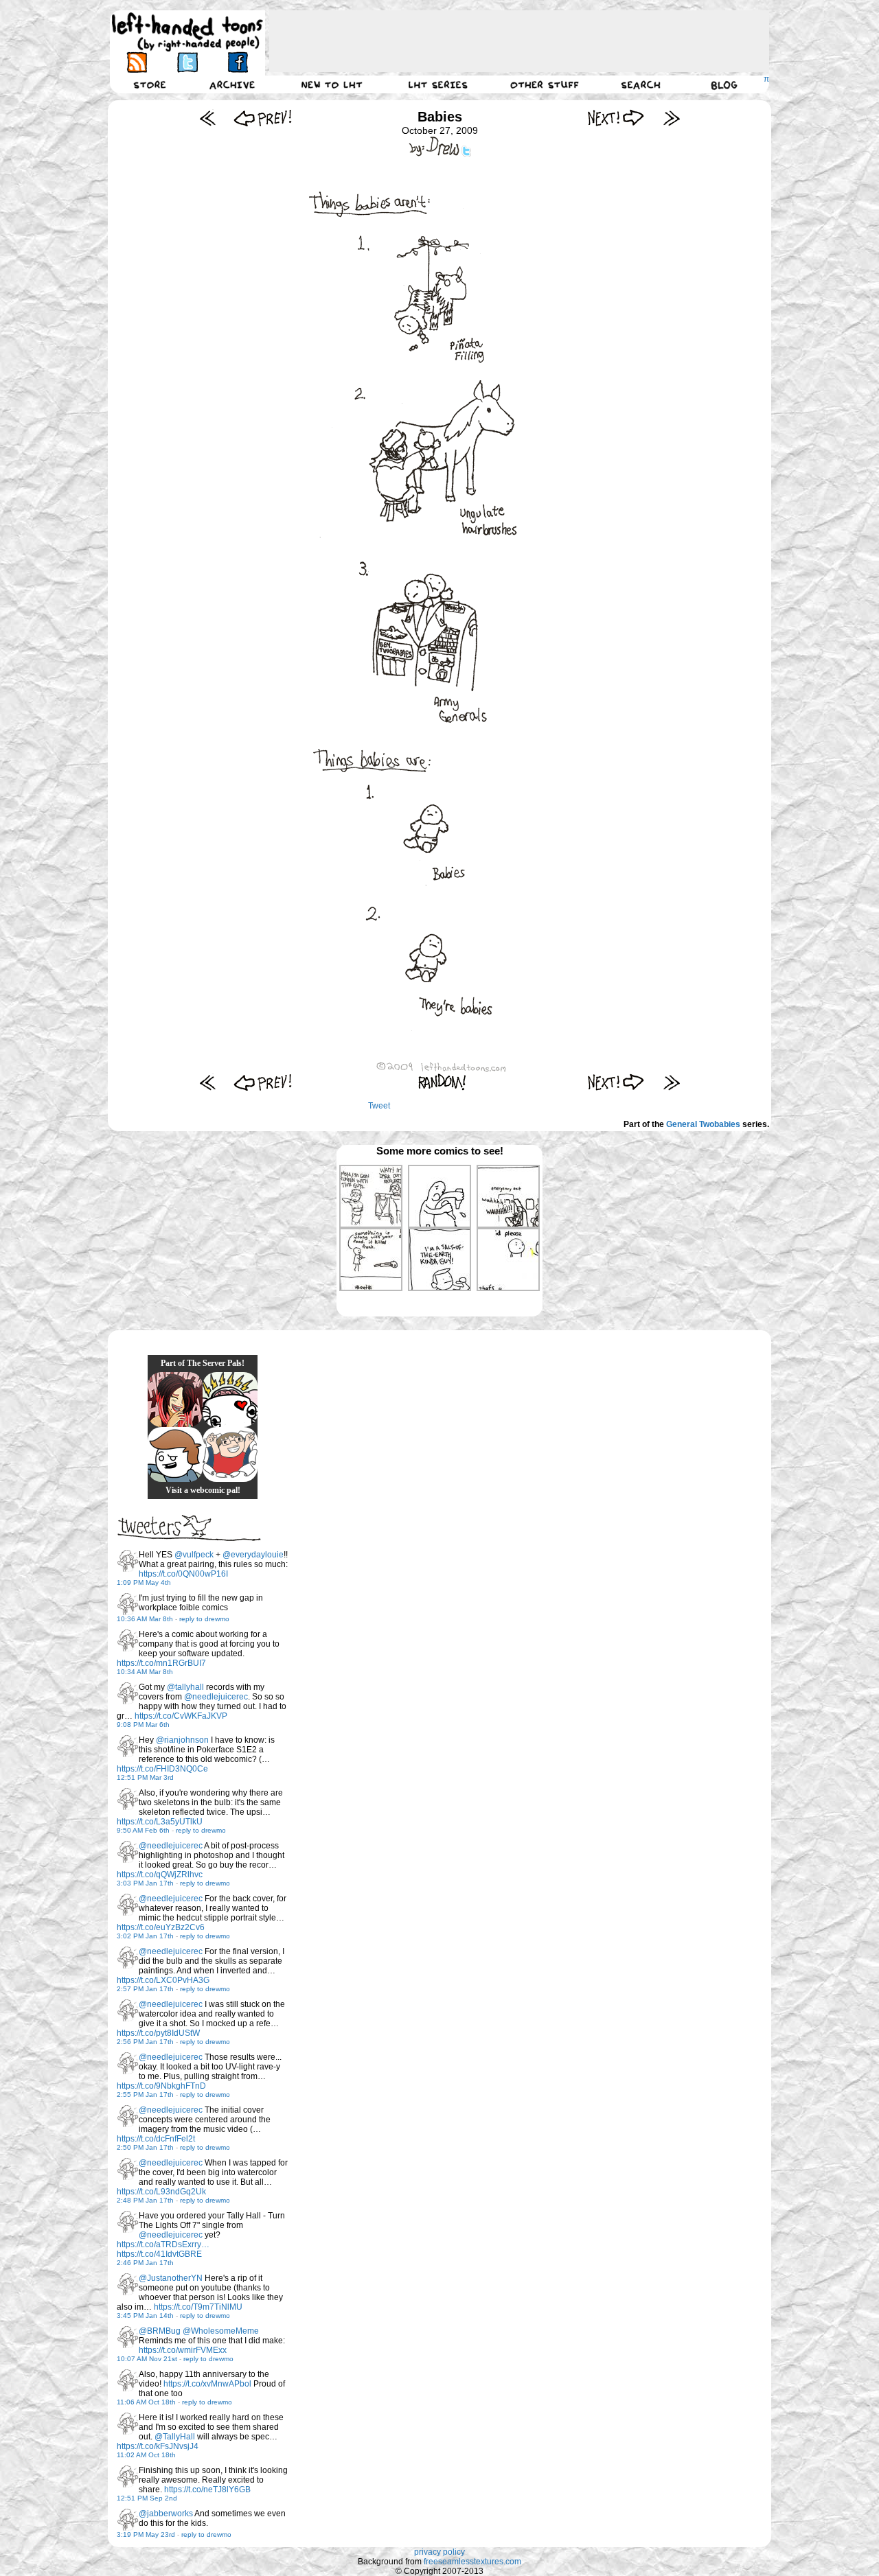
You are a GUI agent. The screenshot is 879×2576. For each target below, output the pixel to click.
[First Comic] (208, 118)
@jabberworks (166, 2514)
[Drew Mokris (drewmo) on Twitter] (128, 1561)
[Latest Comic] (671, 118)
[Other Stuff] (545, 84)
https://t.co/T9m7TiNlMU (198, 2307)
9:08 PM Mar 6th (143, 1725)
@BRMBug (160, 2331)
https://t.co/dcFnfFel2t (156, 2139)
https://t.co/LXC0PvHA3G (163, 1980)
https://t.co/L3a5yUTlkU (160, 1822)
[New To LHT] (332, 84)
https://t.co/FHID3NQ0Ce (162, 1769)
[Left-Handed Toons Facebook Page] (237, 62)
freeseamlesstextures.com (472, 2562)
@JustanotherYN (171, 2278)
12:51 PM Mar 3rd (145, 1777)
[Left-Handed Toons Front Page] (187, 32)
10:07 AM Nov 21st (147, 2359)
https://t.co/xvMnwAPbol (207, 2384)
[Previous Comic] (263, 118)
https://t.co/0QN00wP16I (183, 1574)
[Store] (150, 84)
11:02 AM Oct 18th (146, 2455)
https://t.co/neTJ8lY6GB (207, 2490)
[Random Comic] (442, 1082)
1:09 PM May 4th (144, 1582)
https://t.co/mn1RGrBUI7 (161, 1663)
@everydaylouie (253, 1555)
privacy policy (439, 2552)
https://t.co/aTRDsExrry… (163, 2244)
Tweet (379, 1106)
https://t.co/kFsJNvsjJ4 (158, 2446)
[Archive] (232, 84)
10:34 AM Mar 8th (145, 1672)
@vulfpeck (194, 1555)
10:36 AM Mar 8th (145, 1619)
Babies (440, 117)
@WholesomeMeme (221, 2331)
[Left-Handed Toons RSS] (137, 62)
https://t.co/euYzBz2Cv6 (161, 1927)
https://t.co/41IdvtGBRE (159, 2254)
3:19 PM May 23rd (146, 2534)
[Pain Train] (230, 1454)
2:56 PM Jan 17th (145, 2042)
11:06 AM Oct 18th (146, 2402)
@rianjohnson (182, 1740)
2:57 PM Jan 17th (145, 1989)
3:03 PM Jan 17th (145, 1883)
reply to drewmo (204, 1619)
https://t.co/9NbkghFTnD (161, 2086)
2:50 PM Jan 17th (145, 2147)
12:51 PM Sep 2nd (147, 2498)
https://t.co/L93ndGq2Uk (161, 2192)
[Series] (438, 84)
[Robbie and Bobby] (230, 1400)
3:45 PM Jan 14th (145, 2316)
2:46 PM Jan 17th (145, 2263)
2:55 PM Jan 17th (145, 2095)
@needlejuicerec (216, 1697)
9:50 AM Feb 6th (143, 1830)
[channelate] (175, 1454)
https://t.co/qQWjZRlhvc (160, 1875)
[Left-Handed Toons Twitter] (187, 62)
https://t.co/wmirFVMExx (183, 2350)
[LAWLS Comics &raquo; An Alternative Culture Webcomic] (175, 1400)
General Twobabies (703, 1124)
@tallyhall (185, 1687)
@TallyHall (175, 2437)
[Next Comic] (616, 118)
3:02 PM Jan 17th (145, 1936)
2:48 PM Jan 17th (145, 2200)
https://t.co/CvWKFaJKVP (181, 1716)
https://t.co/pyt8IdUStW (158, 2033)
